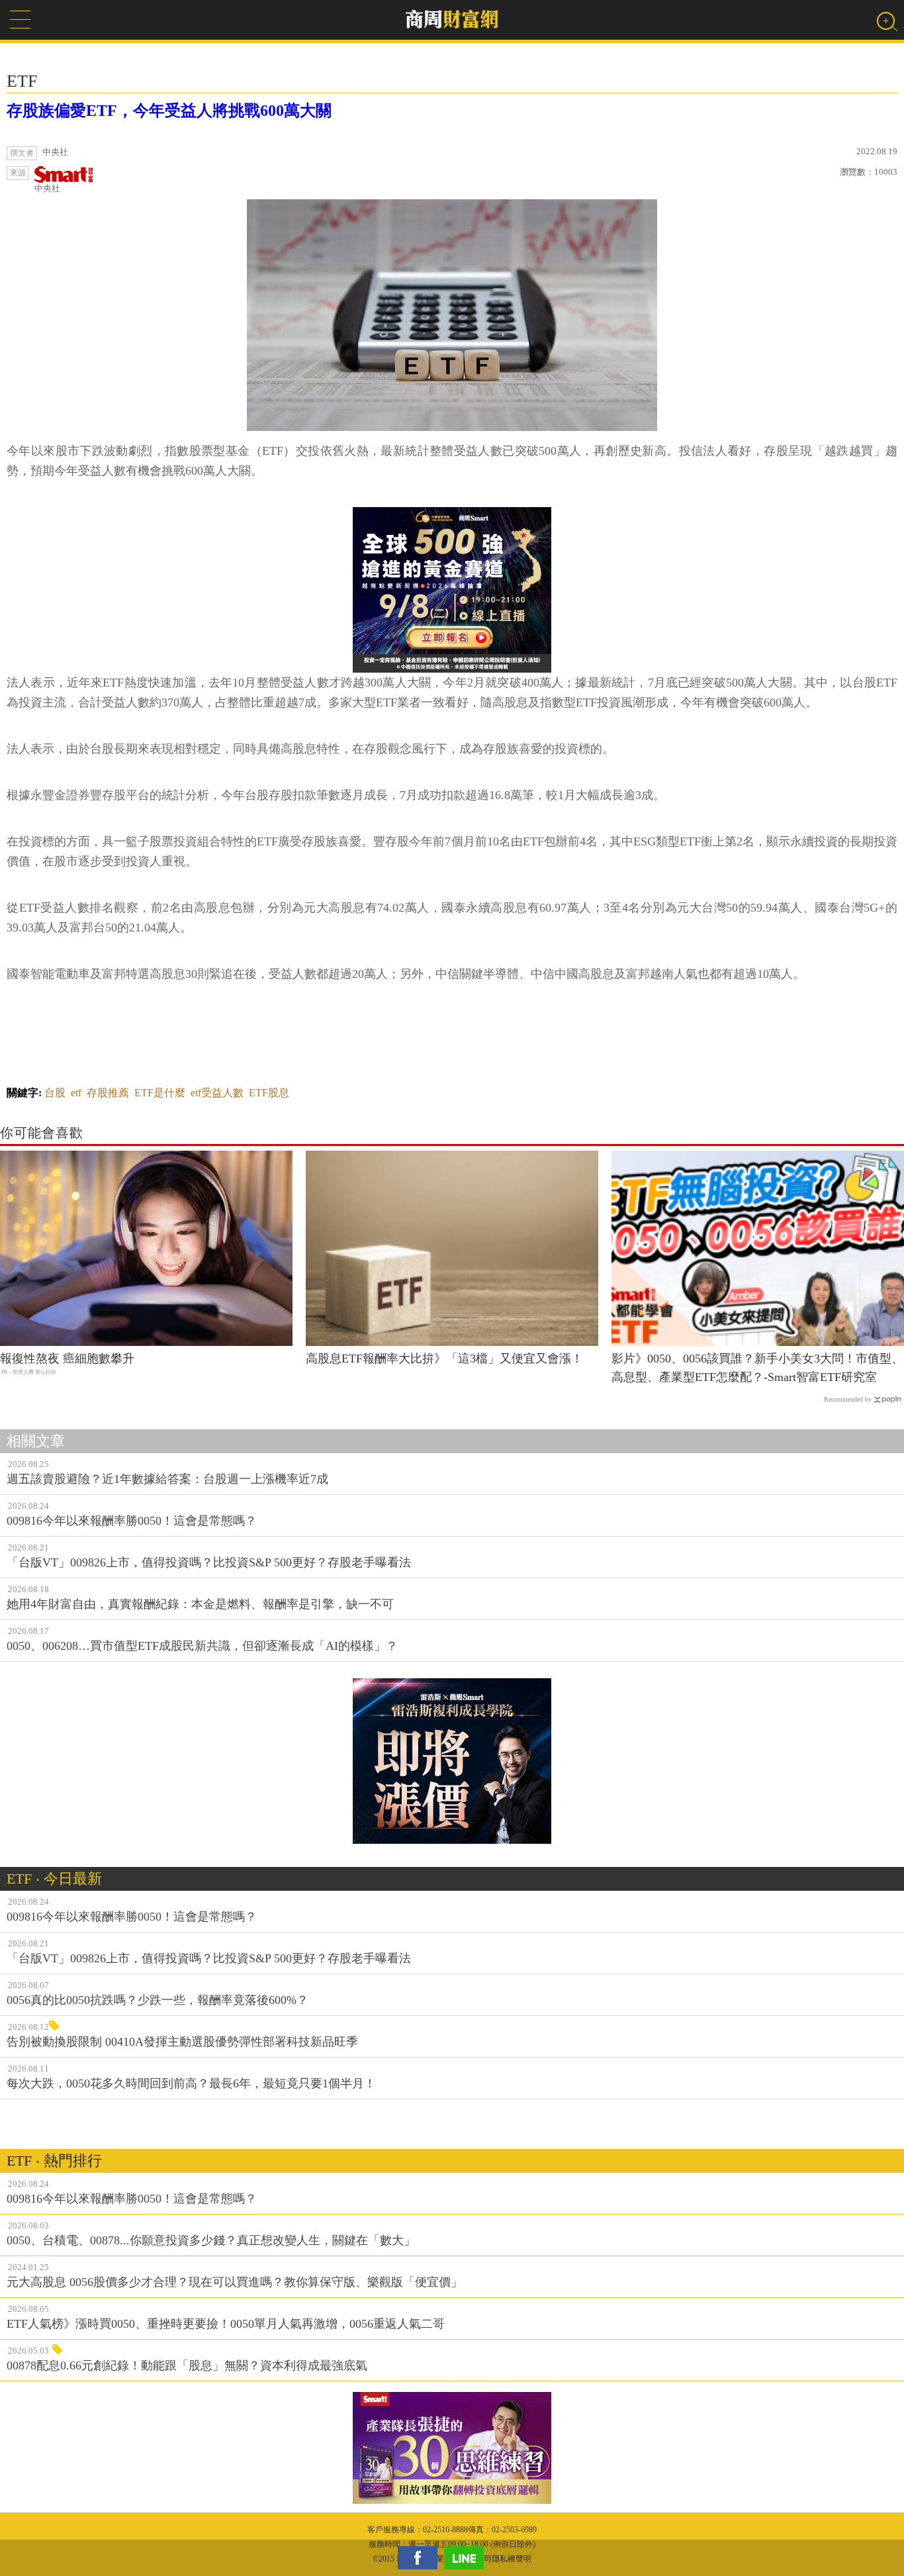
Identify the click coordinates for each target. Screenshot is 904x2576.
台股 (55, 1093)
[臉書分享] (421, 2558)
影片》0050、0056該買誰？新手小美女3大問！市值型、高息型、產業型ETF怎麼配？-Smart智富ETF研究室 (757, 1368)
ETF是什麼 (160, 1093)
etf (76, 1093)
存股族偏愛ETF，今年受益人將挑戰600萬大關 (169, 111)
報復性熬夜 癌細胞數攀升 (67, 1359)
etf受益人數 (217, 1093)
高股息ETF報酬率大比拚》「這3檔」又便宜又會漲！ (444, 1359)
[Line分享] (467, 2558)
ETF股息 (269, 1093)
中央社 (47, 188)
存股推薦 (108, 1093)
